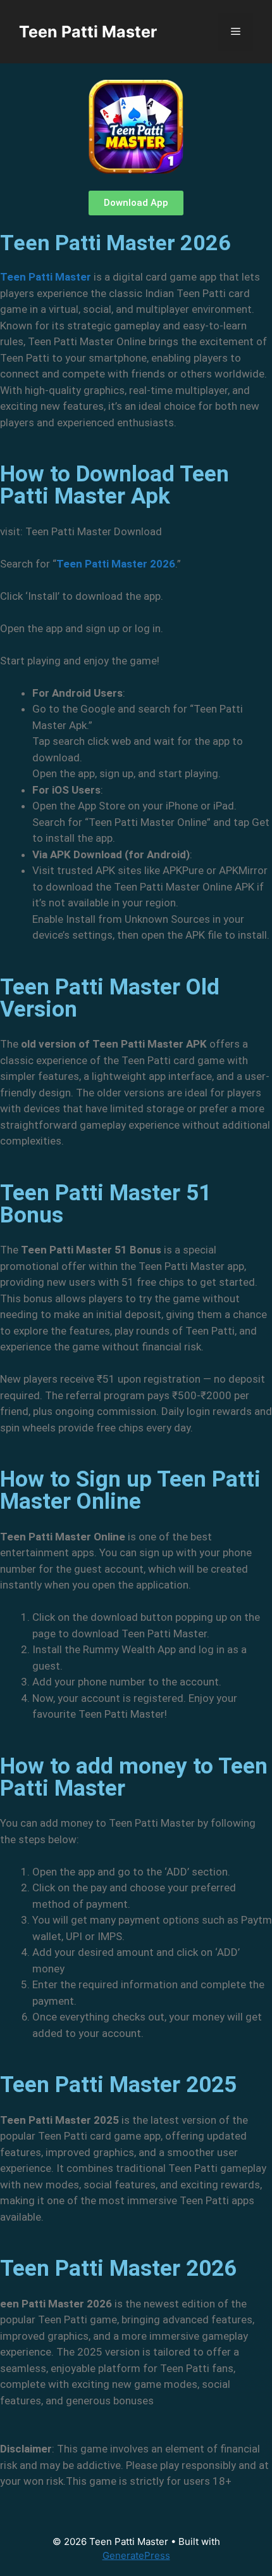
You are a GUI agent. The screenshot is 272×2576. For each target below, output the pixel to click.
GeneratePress (136, 2555)
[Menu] (236, 32)
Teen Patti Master (88, 32)
